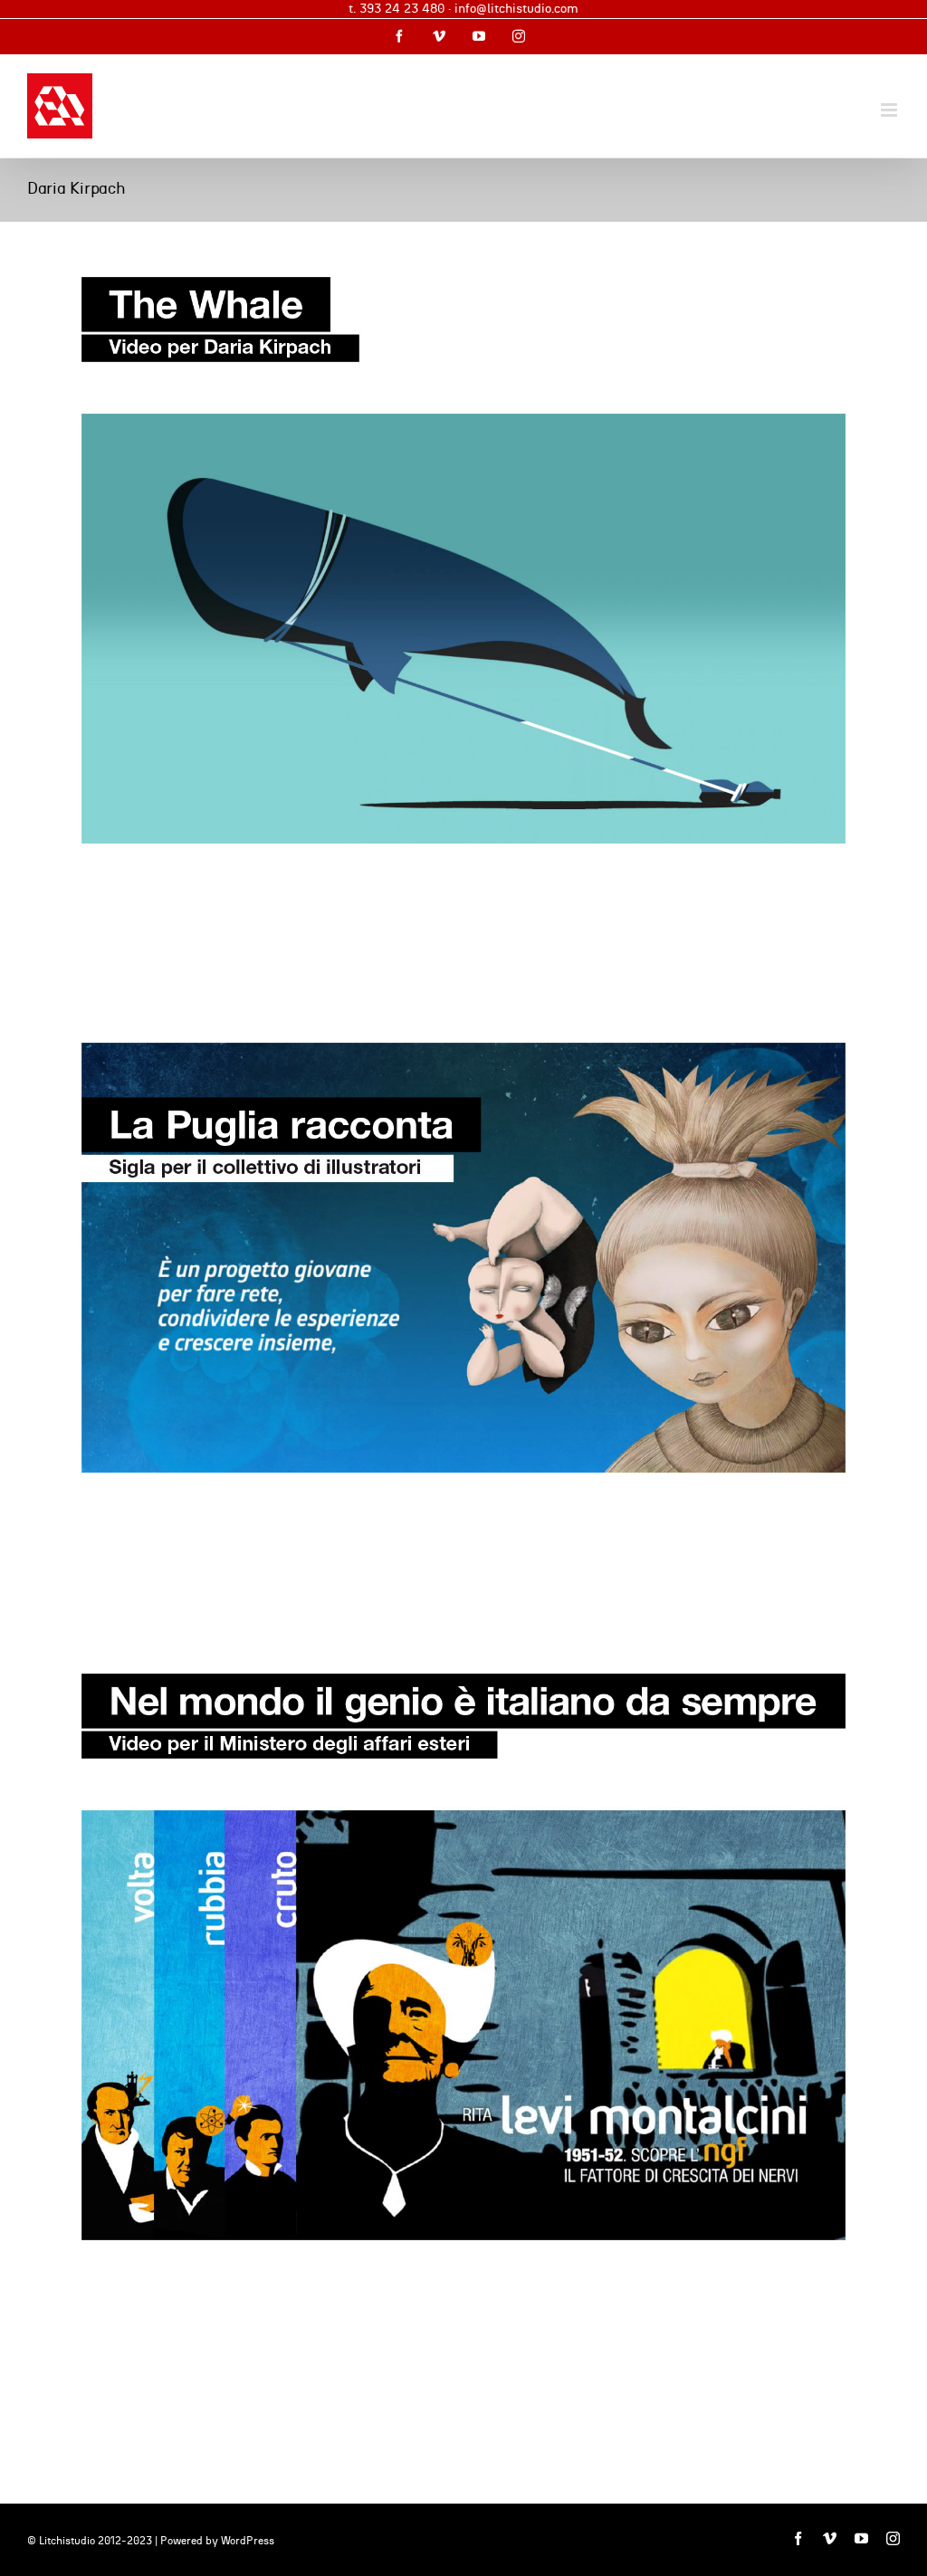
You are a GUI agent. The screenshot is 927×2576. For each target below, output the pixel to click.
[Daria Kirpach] (463, 560)
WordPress (248, 2541)
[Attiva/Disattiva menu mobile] (890, 110)
